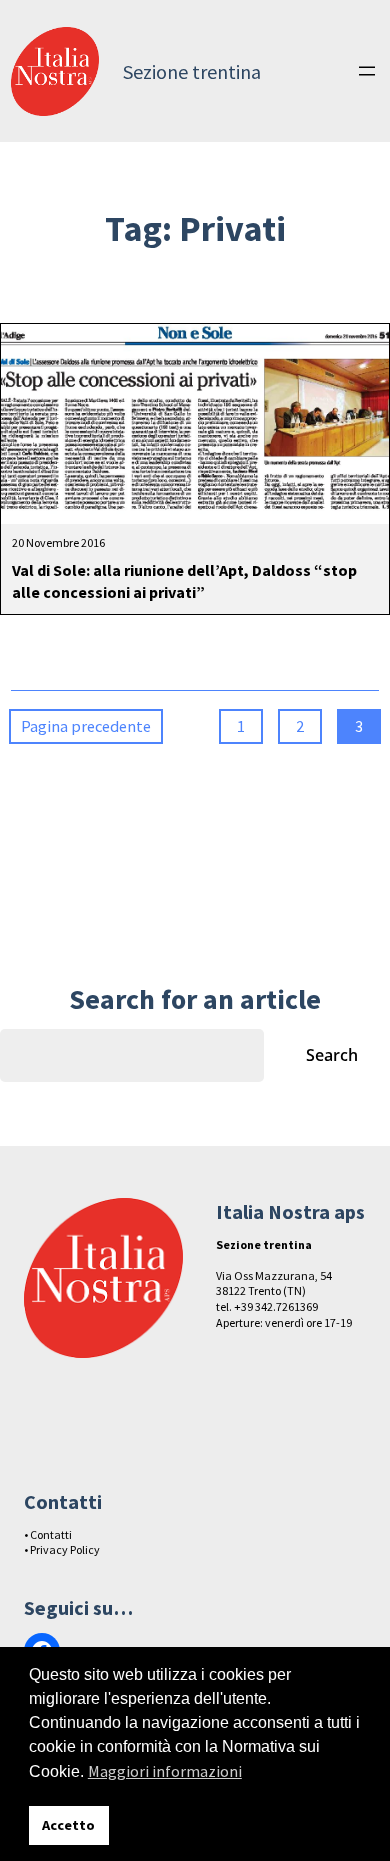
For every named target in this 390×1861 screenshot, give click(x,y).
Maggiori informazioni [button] (165, 1771)
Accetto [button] (68, 1825)
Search (332, 1055)
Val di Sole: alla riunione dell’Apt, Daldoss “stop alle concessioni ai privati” (184, 581)
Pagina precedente (86, 726)
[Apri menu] (367, 71)
